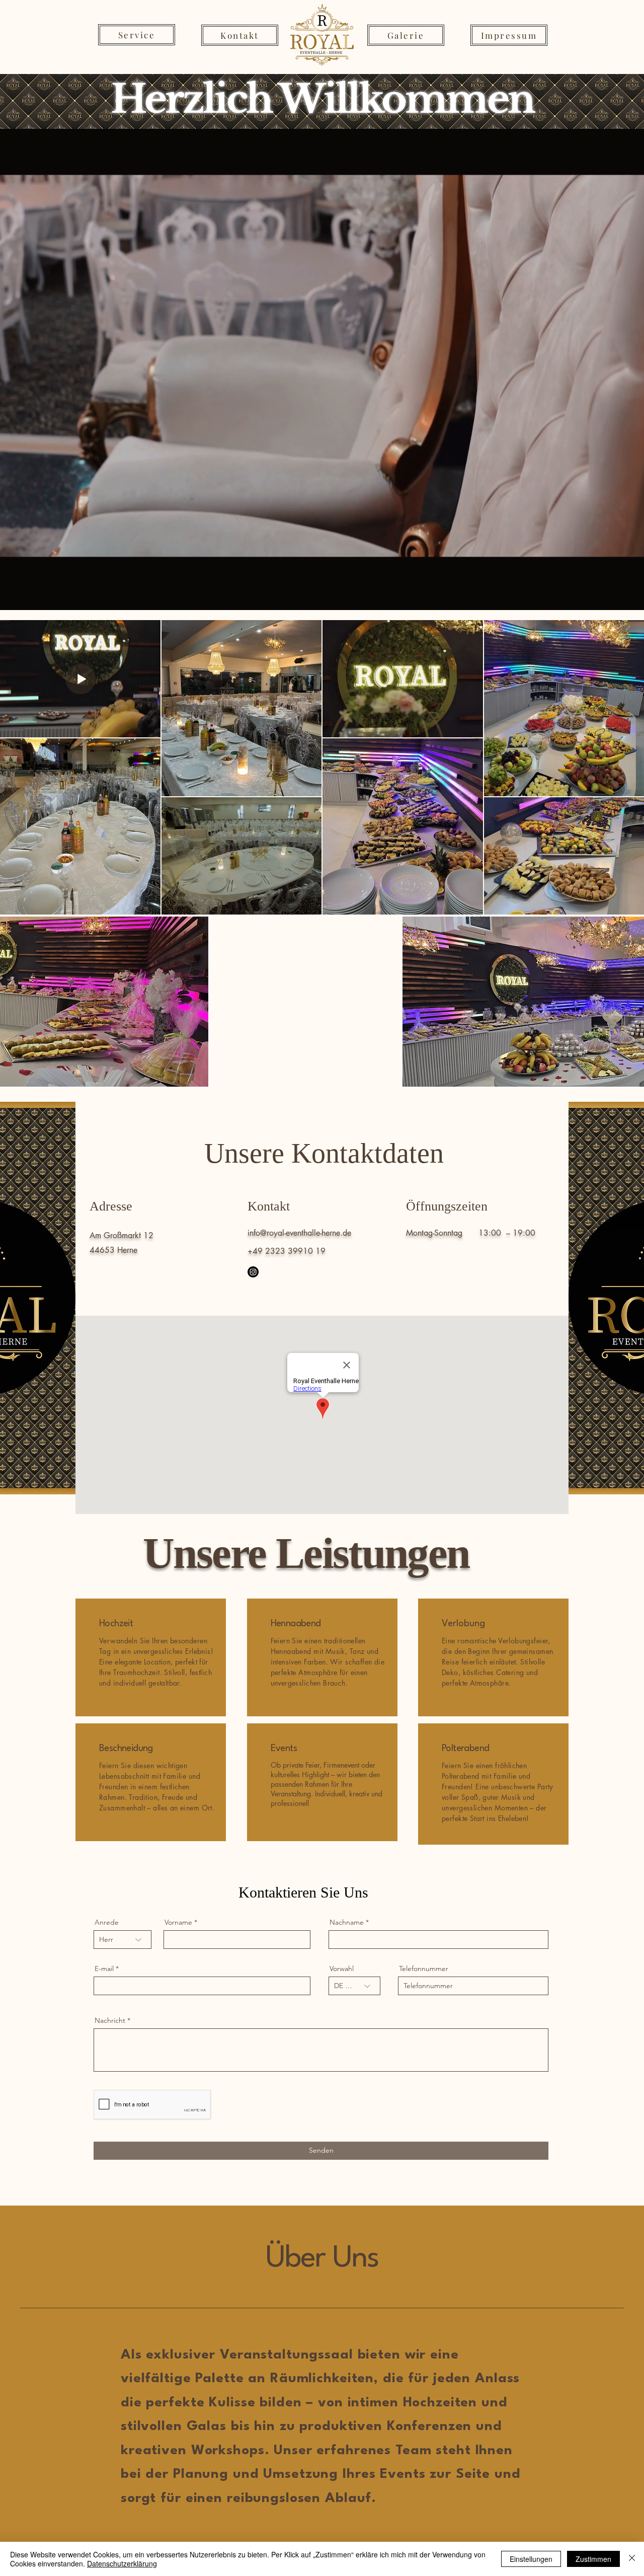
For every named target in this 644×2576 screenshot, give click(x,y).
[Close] (632, 2559)
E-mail (104, 1968)
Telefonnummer (424, 1968)
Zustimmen (593, 2559)
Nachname (347, 1922)
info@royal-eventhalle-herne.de (299, 1233)
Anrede (107, 1922)
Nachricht (110, 2020)
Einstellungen (531, 2559)
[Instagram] (253, 1272)
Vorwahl (342, 1968)
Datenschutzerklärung (122, 2563)
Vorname (178, 1922)
